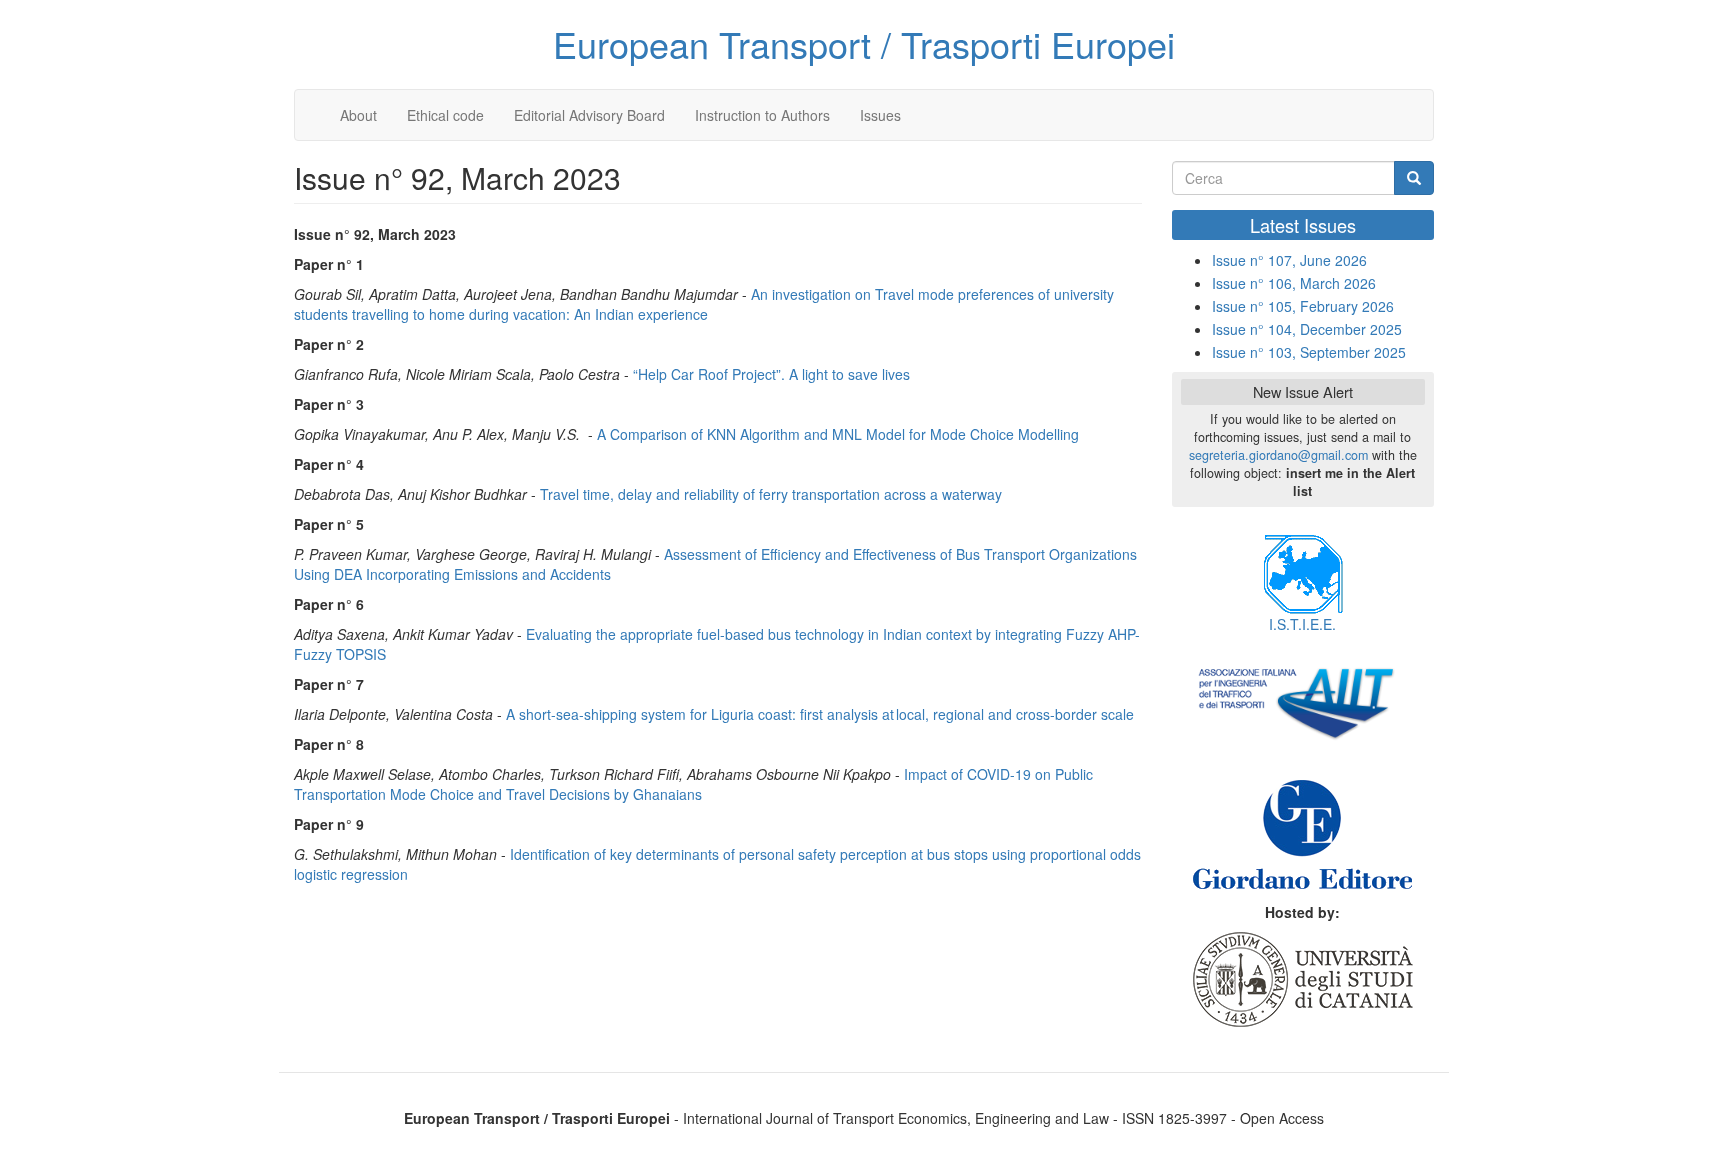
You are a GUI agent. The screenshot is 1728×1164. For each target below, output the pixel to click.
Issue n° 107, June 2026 (1289, 260)
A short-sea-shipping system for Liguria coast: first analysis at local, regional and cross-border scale (820, 714)
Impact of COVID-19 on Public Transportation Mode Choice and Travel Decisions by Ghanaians (693, 784)
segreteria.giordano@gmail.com (1278, 455)
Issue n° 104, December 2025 (1307, 329)
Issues (880, 115)
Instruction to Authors (762, 115)
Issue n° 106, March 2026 (1294, 283)
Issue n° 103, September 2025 (1309, 352)
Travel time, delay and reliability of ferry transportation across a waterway (771, 494)
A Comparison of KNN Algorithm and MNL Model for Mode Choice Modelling (838, 434)
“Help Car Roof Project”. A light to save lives (771, 374)
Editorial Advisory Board (589, 115)
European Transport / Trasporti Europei (864, 43)
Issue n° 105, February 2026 (1303, 306)
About (358, 115)
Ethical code (445, 115)
